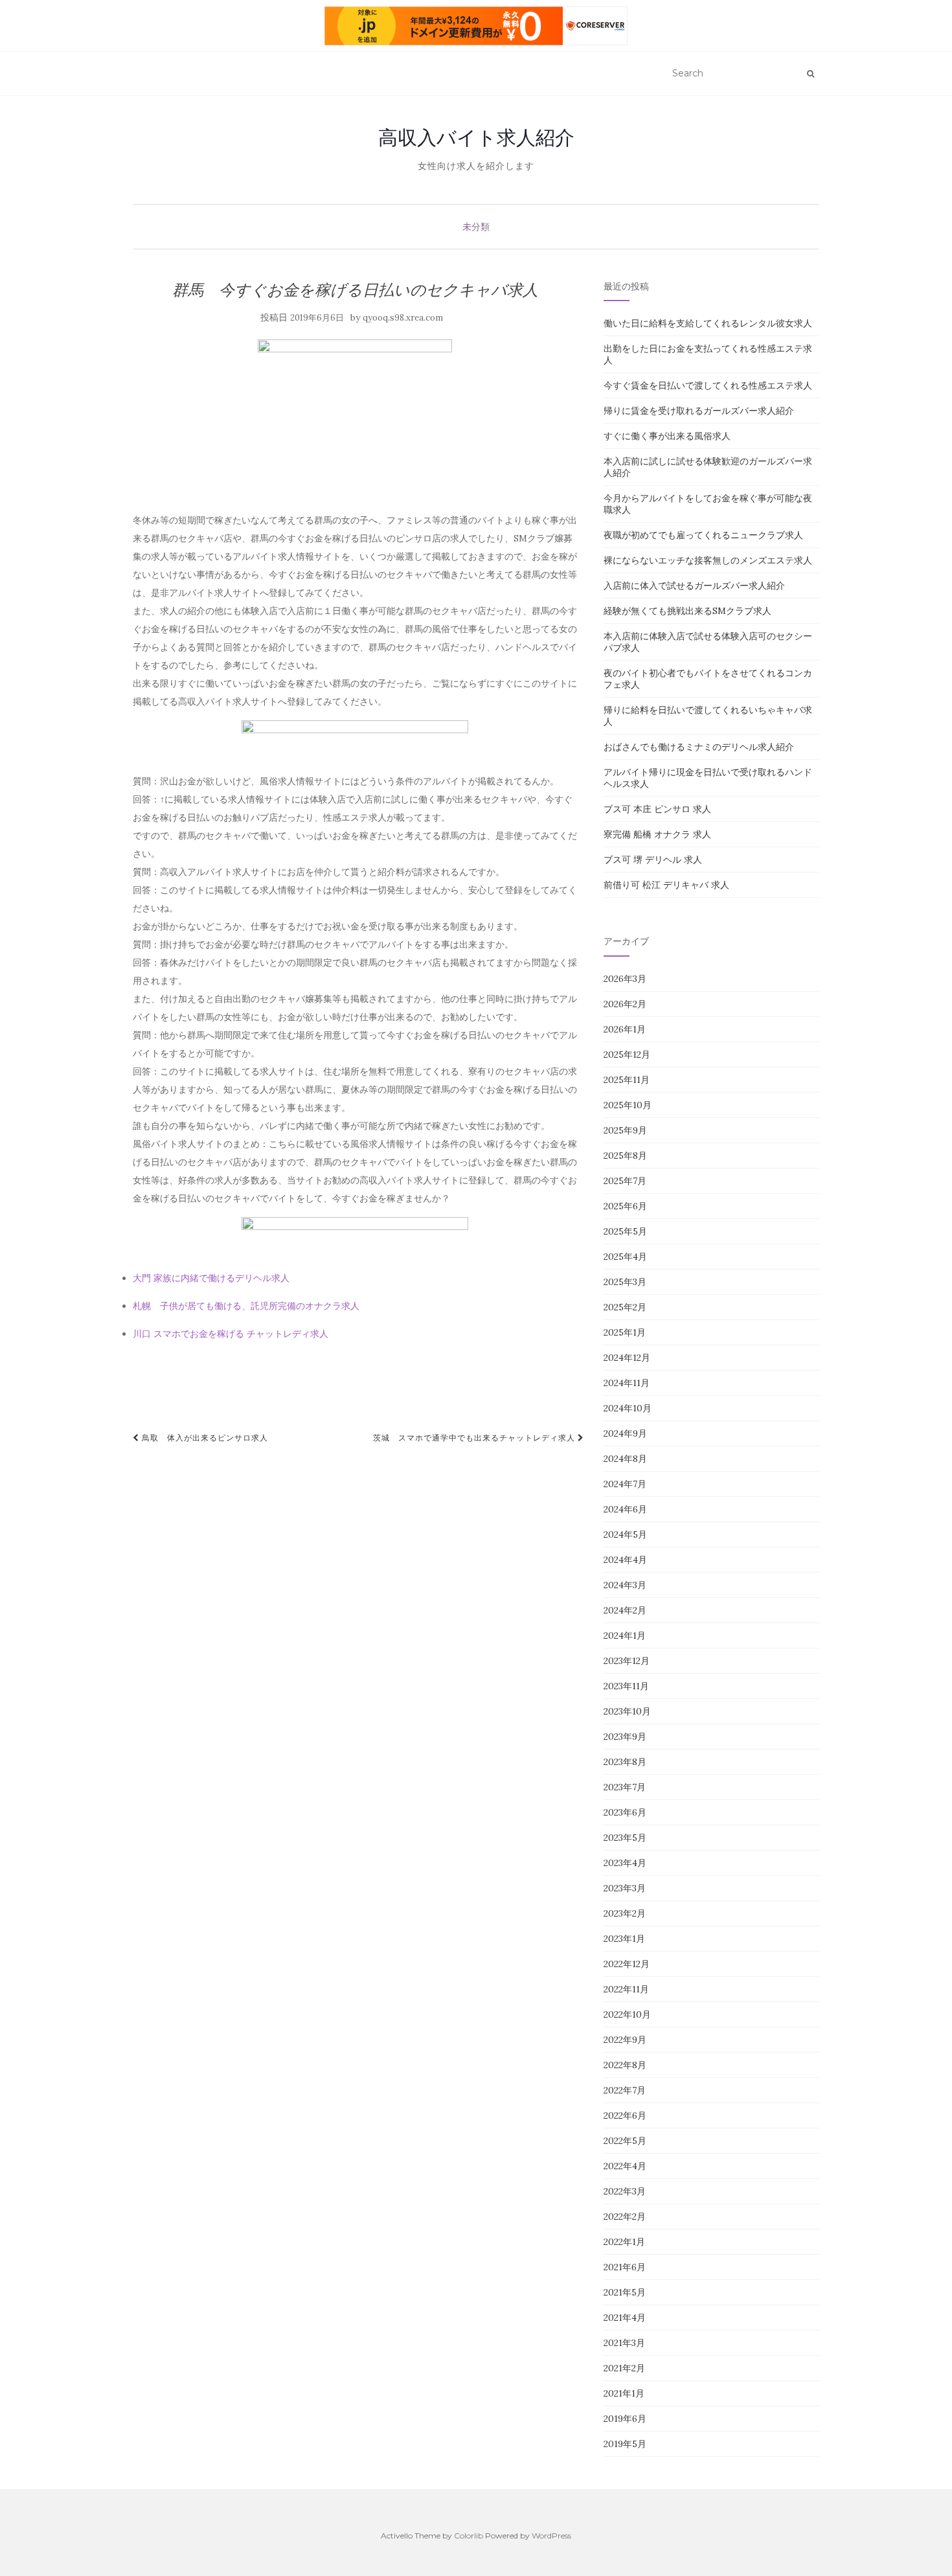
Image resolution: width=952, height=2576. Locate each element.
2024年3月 (625, 1585)
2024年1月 (625, 1636)
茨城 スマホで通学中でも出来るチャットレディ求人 (475, 1438)
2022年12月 (627, 1964)
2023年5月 (625, 1838)
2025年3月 (625, 1282)
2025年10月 (628, 1105)
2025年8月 (625, 1156)
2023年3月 (625, 1888)
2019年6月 (625, 2419)
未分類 (476, 227)
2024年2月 (625, 1610)
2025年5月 (625, 1231)
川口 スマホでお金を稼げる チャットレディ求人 (231, 1334)
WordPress (551, 2536)
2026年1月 (625, 1029)
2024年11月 (627, 1383)
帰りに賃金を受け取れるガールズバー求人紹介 (699, 411)
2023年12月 (627, 1661)
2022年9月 (625, 2040)
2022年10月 (627, 2014)
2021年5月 (625, 2292)
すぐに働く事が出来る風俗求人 (667, 436)
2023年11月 (626, 1686)
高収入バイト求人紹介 (476, 137)
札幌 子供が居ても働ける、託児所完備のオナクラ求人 (246, 1306)
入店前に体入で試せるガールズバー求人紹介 (694, 586)
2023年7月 (625, 1787)
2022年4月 (625, 2166)
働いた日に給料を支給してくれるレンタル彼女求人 (708, 323)
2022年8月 (625, 2065)
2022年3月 (625, 2191)
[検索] (810, 74)
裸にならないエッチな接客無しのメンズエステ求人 (708, 560)
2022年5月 (625, 2141)
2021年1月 (624, 2393)
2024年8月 (625, 1459)
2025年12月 (627, 1054)
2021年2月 (624, 2368)
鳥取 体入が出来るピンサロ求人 (204, 1438)
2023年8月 (625, 1762)
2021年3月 (624, 2343)
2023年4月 (625, 1863)
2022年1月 (624, 2242)
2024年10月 (628, 1408)
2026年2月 (625, 1004)
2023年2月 (625, 1913)
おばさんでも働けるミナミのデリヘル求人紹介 (699, 747)
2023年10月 (627, 1711)
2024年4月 (625, 1560)
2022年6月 (625, 2115)
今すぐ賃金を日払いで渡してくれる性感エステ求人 (708, 385)
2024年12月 (627, 1358)
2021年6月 (625, 2267)
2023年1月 (624, 1939)
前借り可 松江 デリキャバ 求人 (666, 885)
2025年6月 (625, 1206)
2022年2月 (625, 2217)
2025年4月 (625, 1257)
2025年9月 (625, 1130)
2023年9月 (625, 1737)
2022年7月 (625, 2090)
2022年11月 (626, 1989)
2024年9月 (625, 1433)
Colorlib (469, 2536)
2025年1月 (625, 1332)
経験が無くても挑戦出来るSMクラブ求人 (687, 611)
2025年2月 (625, 1307)
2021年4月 (625, 2318)
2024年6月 (625, 1509)
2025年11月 (627, 1080)
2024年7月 (625, 1484)
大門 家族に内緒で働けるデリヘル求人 (211, 1278)
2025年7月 (625, 1181)
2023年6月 (625, 1812)
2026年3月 (625, 979)
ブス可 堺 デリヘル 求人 (653, 860)
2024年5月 (625, 1534)
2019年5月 (625, 2444)
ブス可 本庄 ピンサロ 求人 (657, 809)
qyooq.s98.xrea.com (403, 318)
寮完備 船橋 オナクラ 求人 (657, 834)
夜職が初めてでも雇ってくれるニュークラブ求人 (703, 535)
